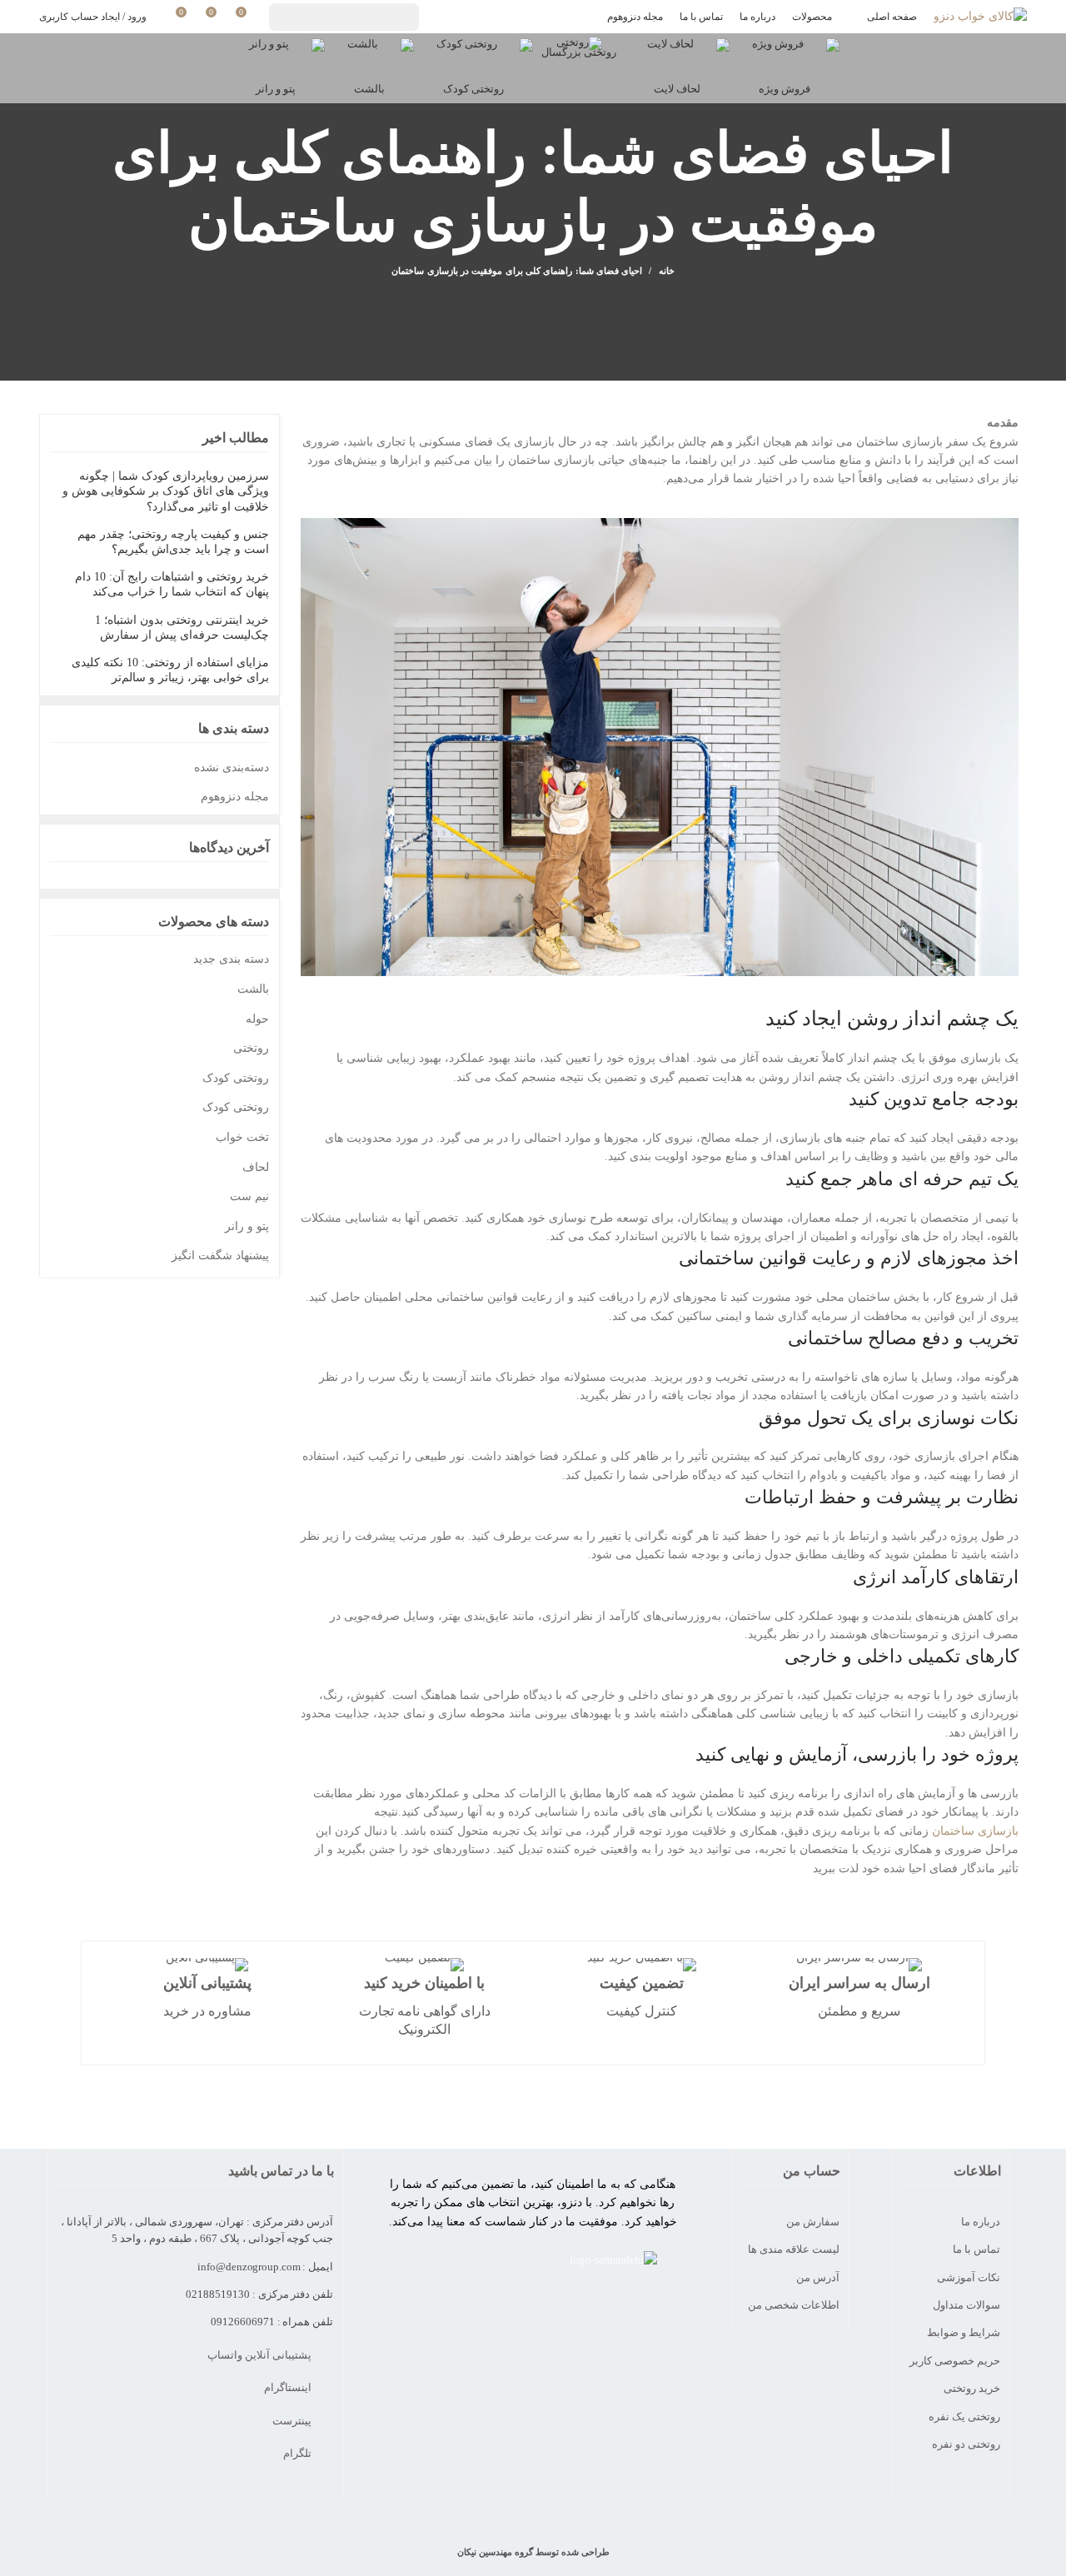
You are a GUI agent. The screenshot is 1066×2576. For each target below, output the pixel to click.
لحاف (256, 1167)
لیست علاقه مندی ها (794, 2249)
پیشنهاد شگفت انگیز (220, 1256)
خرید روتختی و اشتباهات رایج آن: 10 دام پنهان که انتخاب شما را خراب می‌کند (172, 584)
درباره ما (981, 2222)
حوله (257, 1019)
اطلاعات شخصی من (794, 2305)
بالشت (253, 989)
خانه (666, 271)
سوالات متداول (966, 2305)
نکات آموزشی (969, 2277)
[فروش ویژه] (785, 55)
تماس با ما (976, 2249)
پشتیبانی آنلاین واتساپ (261, 2355)
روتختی (251, 1048)
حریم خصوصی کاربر (955, 2361)
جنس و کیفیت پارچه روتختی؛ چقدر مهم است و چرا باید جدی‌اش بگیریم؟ (173, 542)
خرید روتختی (972, 2388)
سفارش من (813, 2222)
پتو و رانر (247, 1226)
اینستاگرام (289, 2387)
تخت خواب (242, 1137)
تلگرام (299, 2453)
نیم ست (249, 1196)
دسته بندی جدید (231, 959)
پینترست (293, 2421)
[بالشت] (369, 55)
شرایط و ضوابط (964, 2332)
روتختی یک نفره (964, 2417)
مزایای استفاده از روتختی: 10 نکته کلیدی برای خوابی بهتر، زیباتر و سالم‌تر (170, 670)
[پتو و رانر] (276, 55)
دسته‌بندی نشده (232, 767)
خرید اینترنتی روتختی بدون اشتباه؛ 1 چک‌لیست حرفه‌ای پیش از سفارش (182, 628)
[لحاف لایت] (677, 55)
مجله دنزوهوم (235, 797)
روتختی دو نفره (966, 2444)
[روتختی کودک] (473, 55)
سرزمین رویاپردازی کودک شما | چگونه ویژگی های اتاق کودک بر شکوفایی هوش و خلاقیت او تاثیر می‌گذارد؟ (166, 491)
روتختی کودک (236, 1078)
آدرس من (818, 2277)
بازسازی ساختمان (975, 1831)
